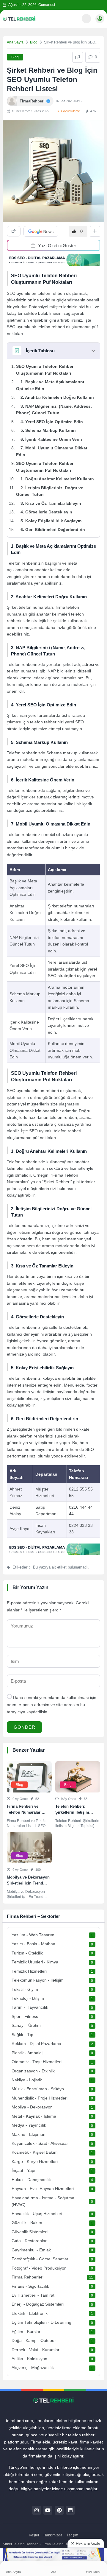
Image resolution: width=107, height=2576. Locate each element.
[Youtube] (48, 2510)
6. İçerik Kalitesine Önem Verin (51, 439)
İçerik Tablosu (40, 351)
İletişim (73, 2535)
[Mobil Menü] (73, 18)
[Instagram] (37, 2510)
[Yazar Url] (12, 101)
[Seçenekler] (95, 231)
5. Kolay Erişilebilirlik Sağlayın (51, 521)
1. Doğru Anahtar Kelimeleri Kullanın (57, 479)
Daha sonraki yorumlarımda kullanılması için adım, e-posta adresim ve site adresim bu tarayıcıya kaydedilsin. (52, 1705)
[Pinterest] (59, 2510)
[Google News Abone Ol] (41, 231)
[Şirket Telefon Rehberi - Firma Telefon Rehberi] (19, 19)
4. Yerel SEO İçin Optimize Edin (52, 422)
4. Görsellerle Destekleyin (46, 512)
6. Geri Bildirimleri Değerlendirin (53, 529)
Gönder (25, 1727)
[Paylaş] (14, 231)
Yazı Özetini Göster (57, 246)
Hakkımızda (53, 2535)
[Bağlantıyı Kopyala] (78, 57)
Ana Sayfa (15, 42)
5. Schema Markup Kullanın (48, 430)
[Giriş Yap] (100, 19)
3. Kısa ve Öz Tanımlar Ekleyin (51, 503)
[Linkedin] (70, 2510)
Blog (34, 42)
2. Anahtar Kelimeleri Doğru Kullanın (57, 397)
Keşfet (34, 2535)
